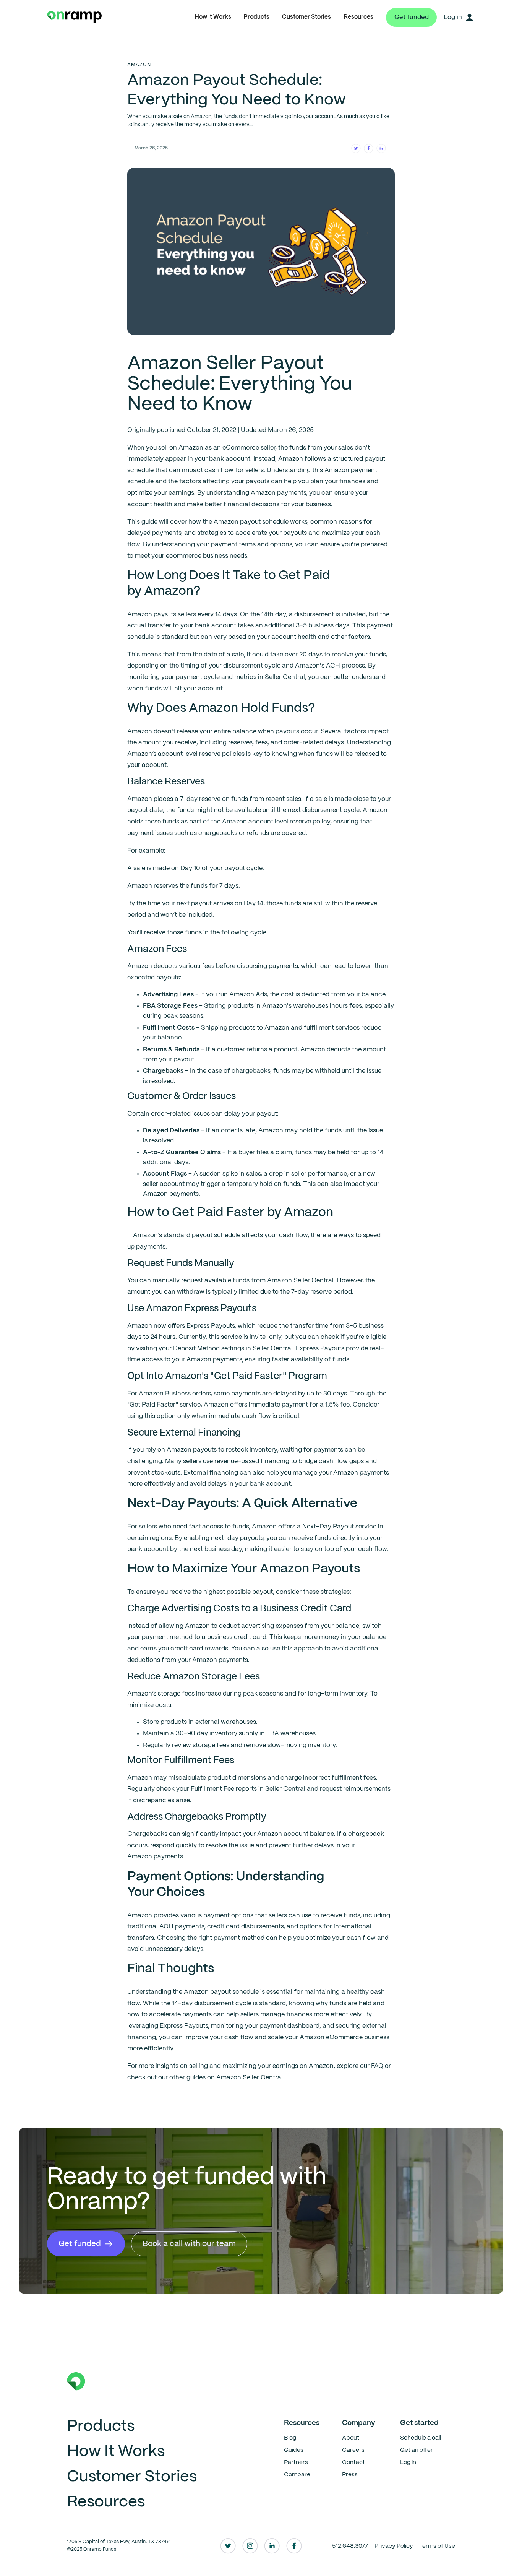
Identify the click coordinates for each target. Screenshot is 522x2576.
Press (350, 2474)
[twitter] (228, 2546)
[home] (74, 17)
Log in (408, 2462)
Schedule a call (421, 2438)
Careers (353, 2450)
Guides (294, 2450)
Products (256, 17)
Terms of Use (437, 2546)
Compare (297, 2474)
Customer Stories (306, 17)
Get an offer (417, 2450)
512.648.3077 (350, 2546)
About (351, 2438)
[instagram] (250, 2546)
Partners (296, 2462)
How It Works (213, 17)
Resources (358, 17)
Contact (353, 2462)
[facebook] (294, 2546)
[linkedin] (272, 2546)
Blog (290, 2438)
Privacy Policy (394, 2546)
